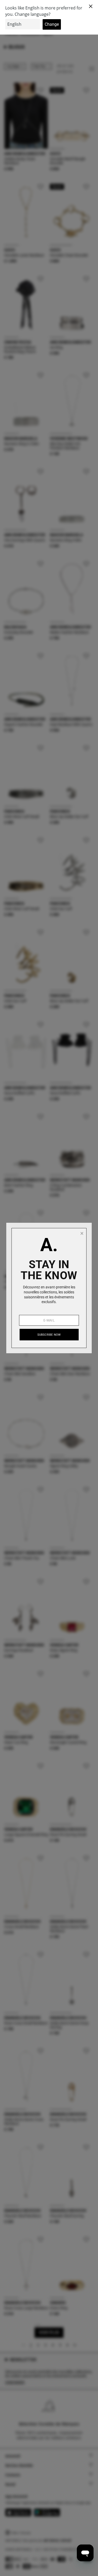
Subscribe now (49, 1335)
